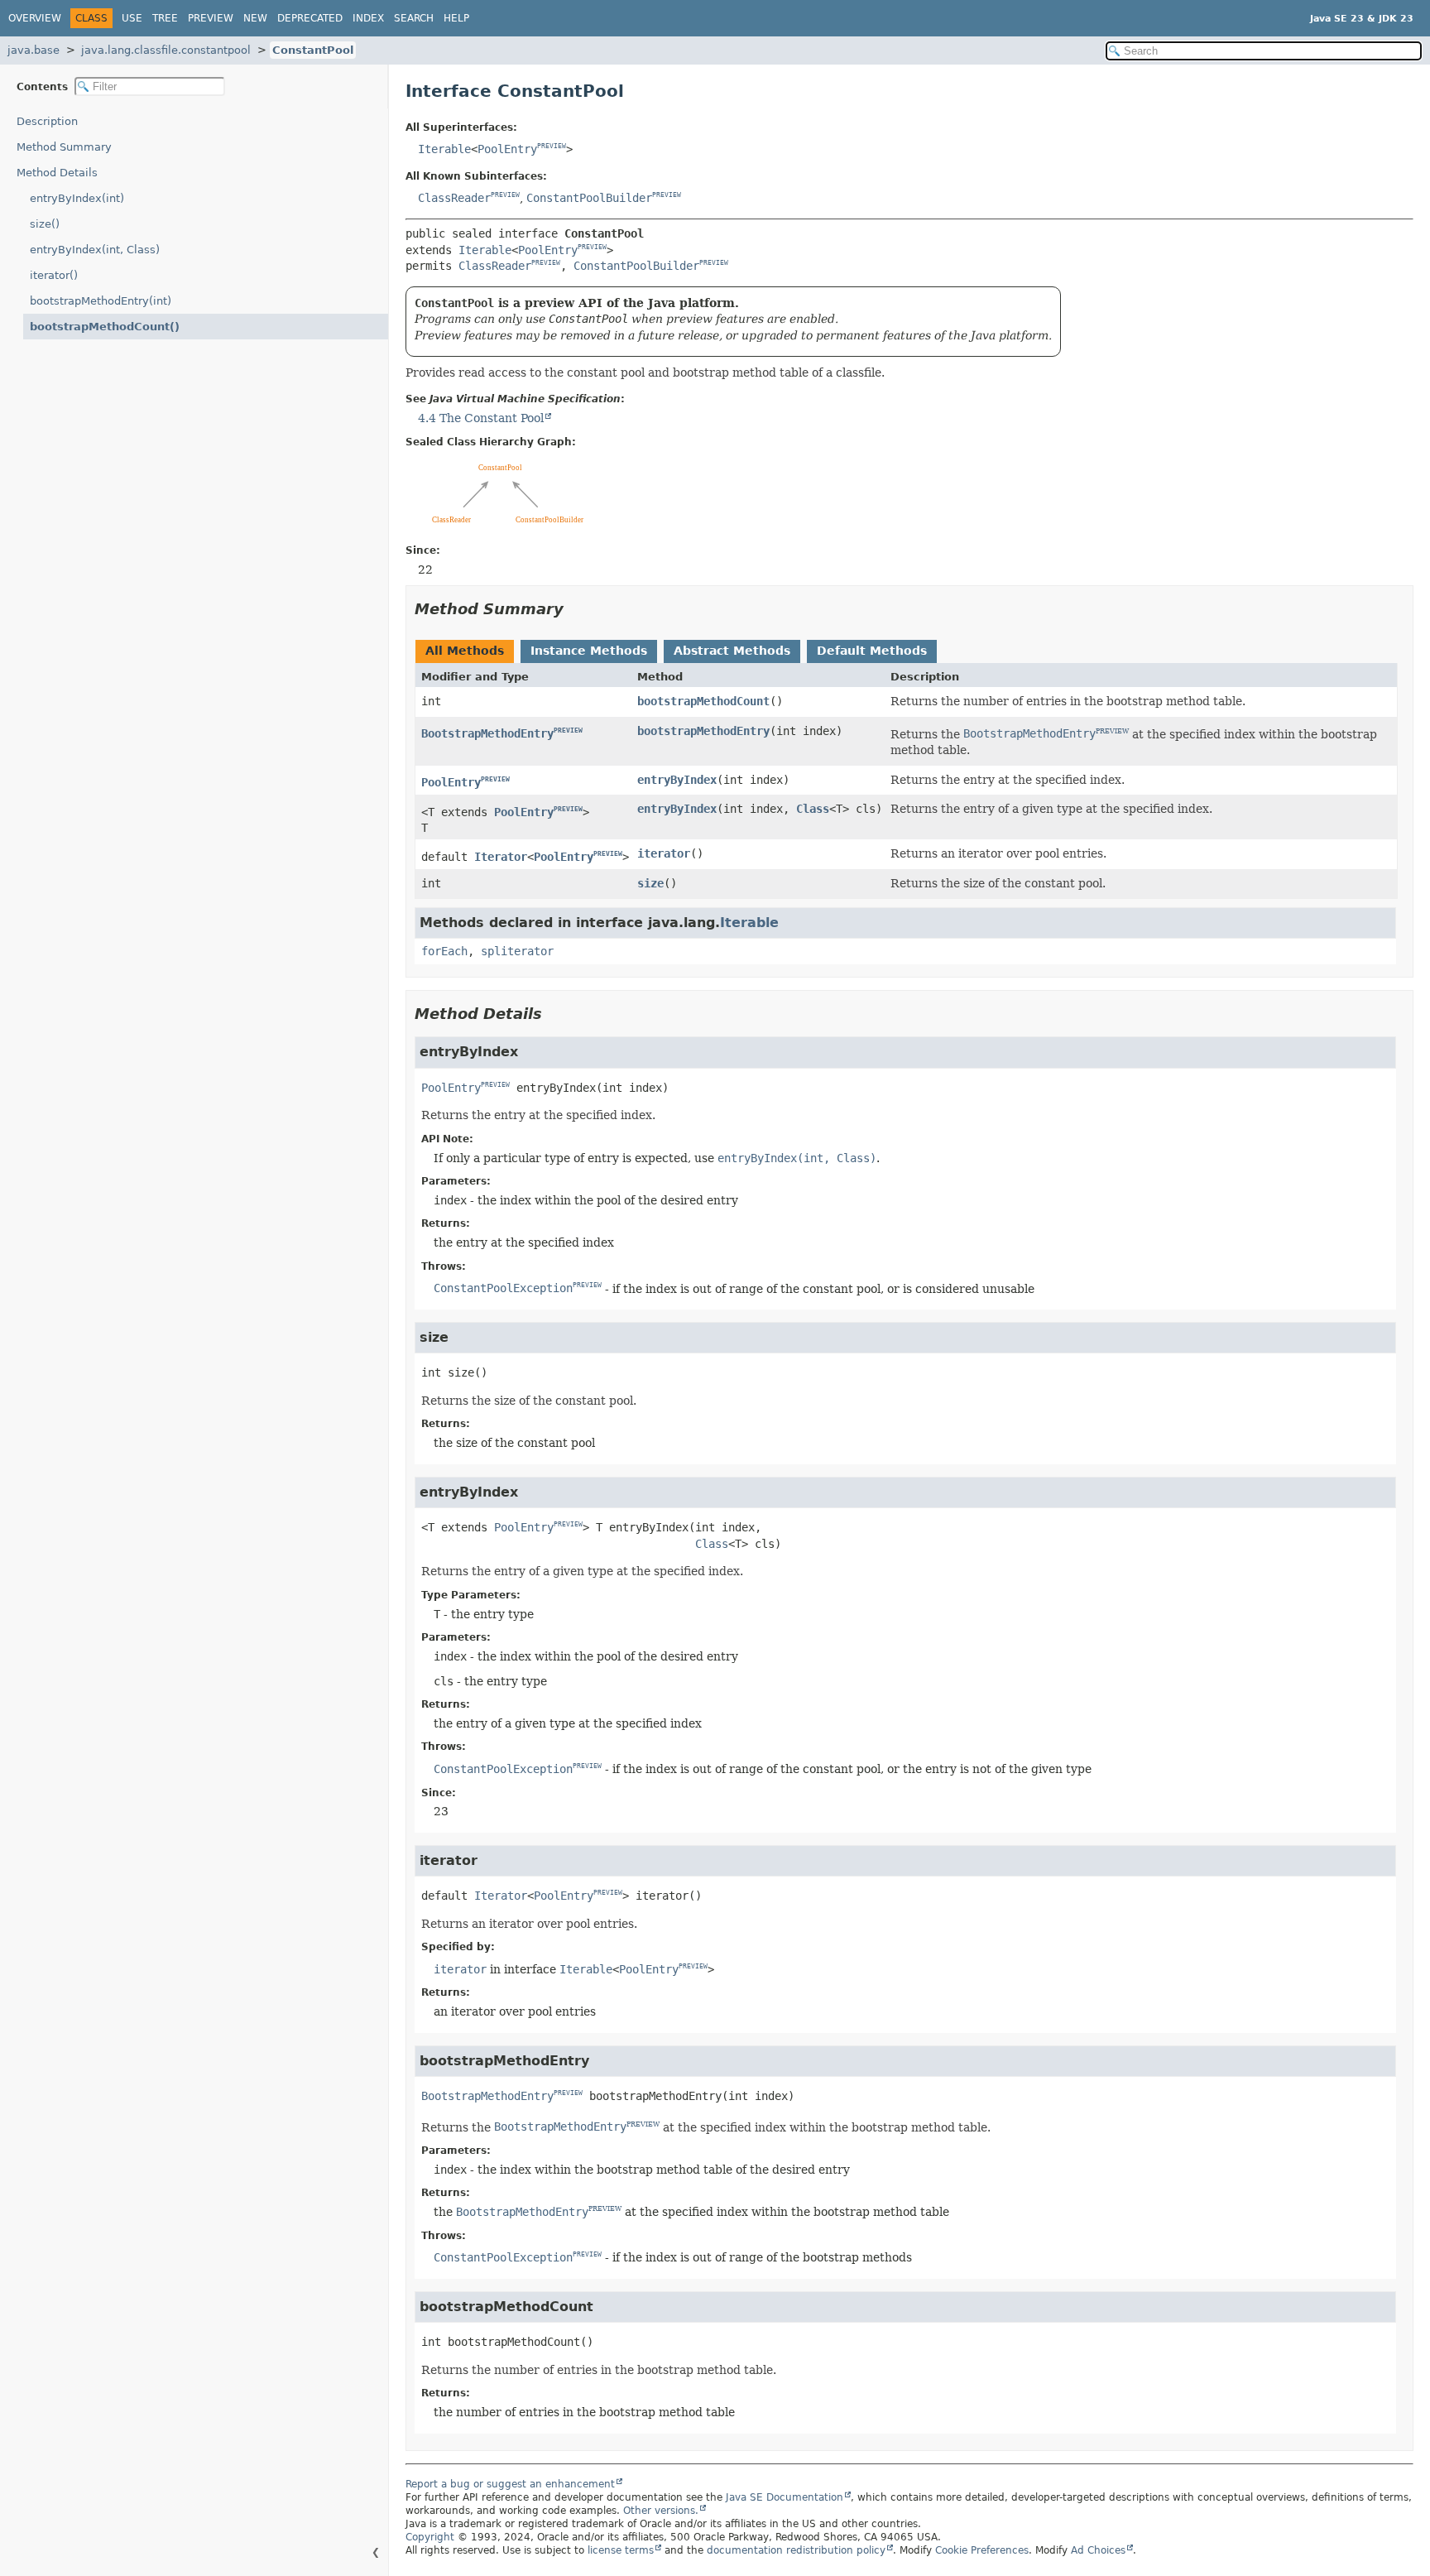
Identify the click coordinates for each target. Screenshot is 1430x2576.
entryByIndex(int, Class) (95, 250)
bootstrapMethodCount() (105, 327)
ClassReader (454, 198)
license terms (621, 2550)
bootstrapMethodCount (703, 701)
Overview (35, 18)
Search (414, 18)
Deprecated (310, 18)
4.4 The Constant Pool (481, 418)
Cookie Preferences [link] (982, 2550)
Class (813, 809)
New (255, 18)
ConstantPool (313, 50)
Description (47, 121)
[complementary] (982, 2550)
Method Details (57, 173)
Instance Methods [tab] (589, 651)
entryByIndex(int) (77, 198)
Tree (165, 18)
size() (45, 224)
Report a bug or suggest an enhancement (510, 2484)
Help (456, 18)
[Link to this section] (575, 609)
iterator (664, 853)
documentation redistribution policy (796, 2550)
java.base (34, 50)
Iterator (501, 857)
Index (368, 18)
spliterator (517, 951)
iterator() (54, 275)
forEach (444, 951)
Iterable (444, 149)
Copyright (430, 2537)
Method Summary (64, 147)
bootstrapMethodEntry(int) (101, 301)
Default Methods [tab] (872, 651)
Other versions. (661, 2511)
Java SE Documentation (785, 2497)
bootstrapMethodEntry (703, 731)
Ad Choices (1098, 2550)
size (650, 883)
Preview (211, 18)
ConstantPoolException (503, 1288)
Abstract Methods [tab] (732, 651)
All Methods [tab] (465, 651)
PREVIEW (552, 147)
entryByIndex (677, 780)
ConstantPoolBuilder (589, 198)
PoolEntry (507, 149)
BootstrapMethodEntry (487, 733)
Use (132, 18)
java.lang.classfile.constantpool (166, 50)
